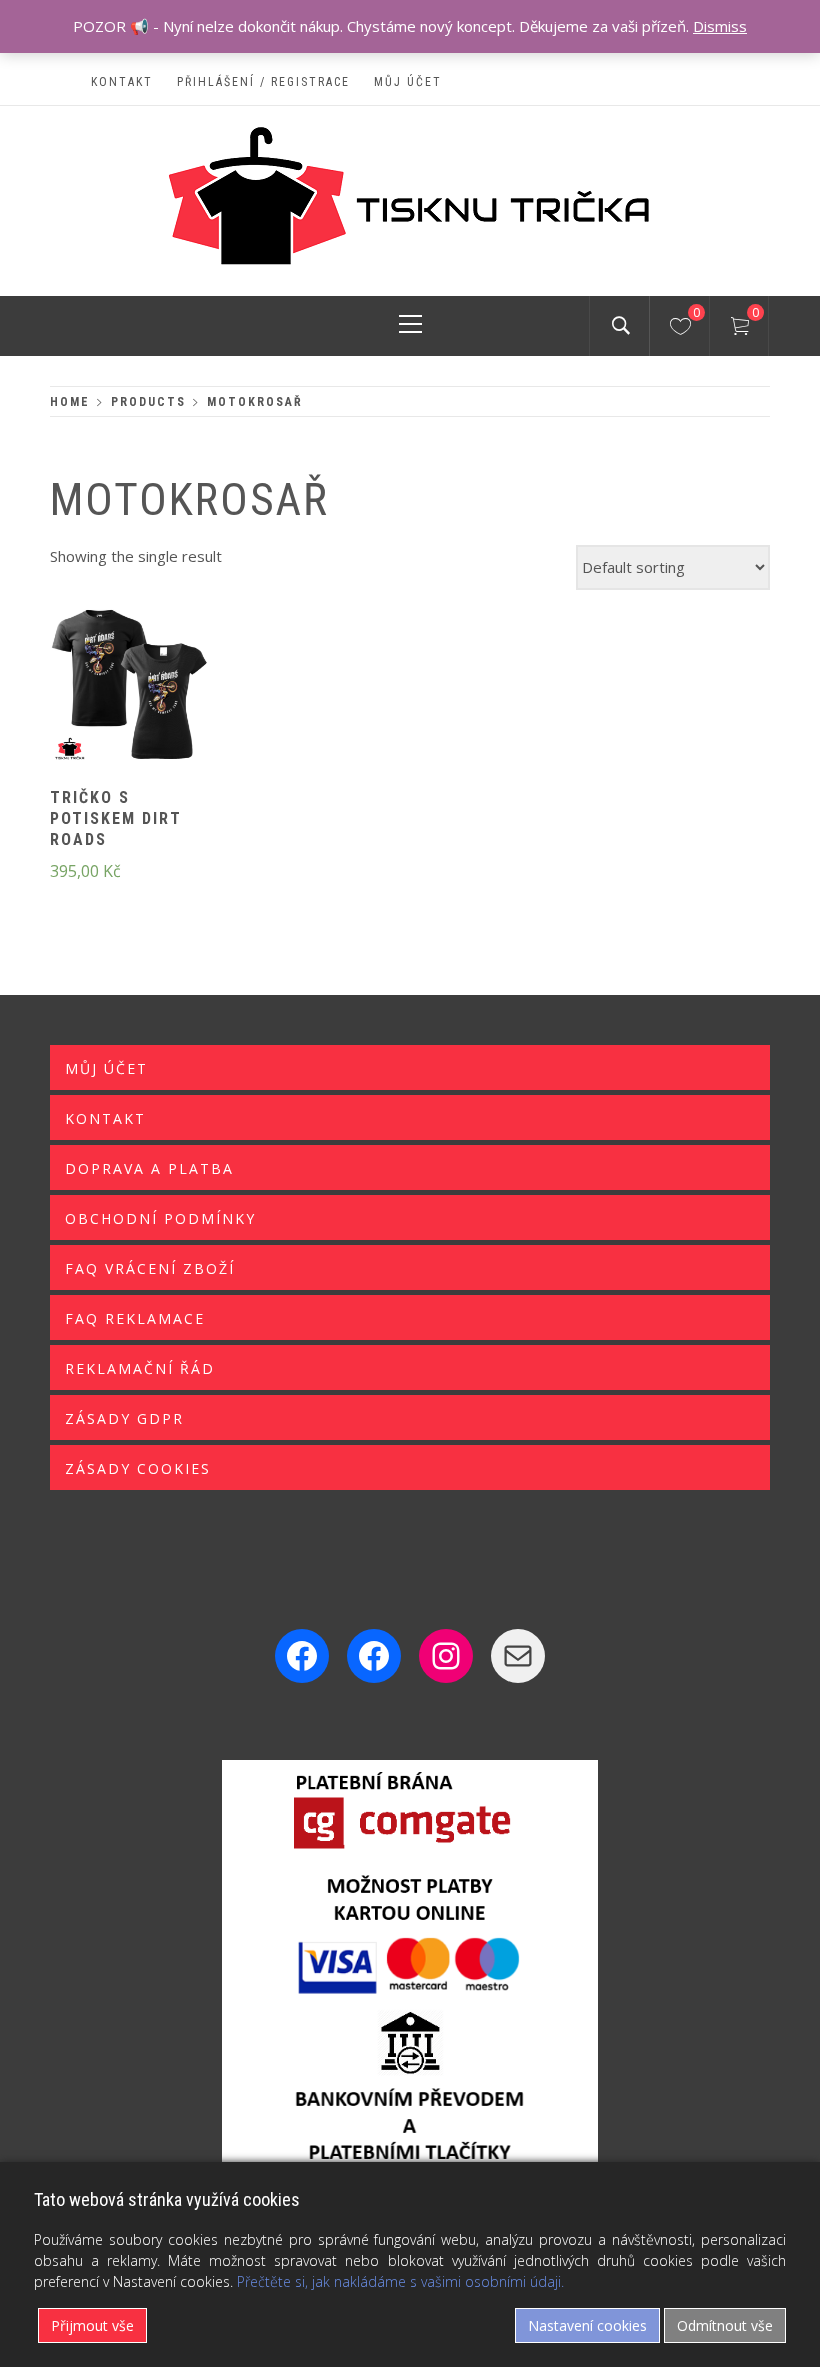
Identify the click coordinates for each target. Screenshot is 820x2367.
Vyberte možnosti (95, 698)
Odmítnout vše (725, 2325)
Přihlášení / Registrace (263, 82)
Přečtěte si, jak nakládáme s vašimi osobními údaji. (400, 2281)
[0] (680, 329)
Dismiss (720, 26)
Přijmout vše (92, 2325)
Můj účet (408, 82)
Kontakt (122, 82)
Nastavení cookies (587, 2325)
